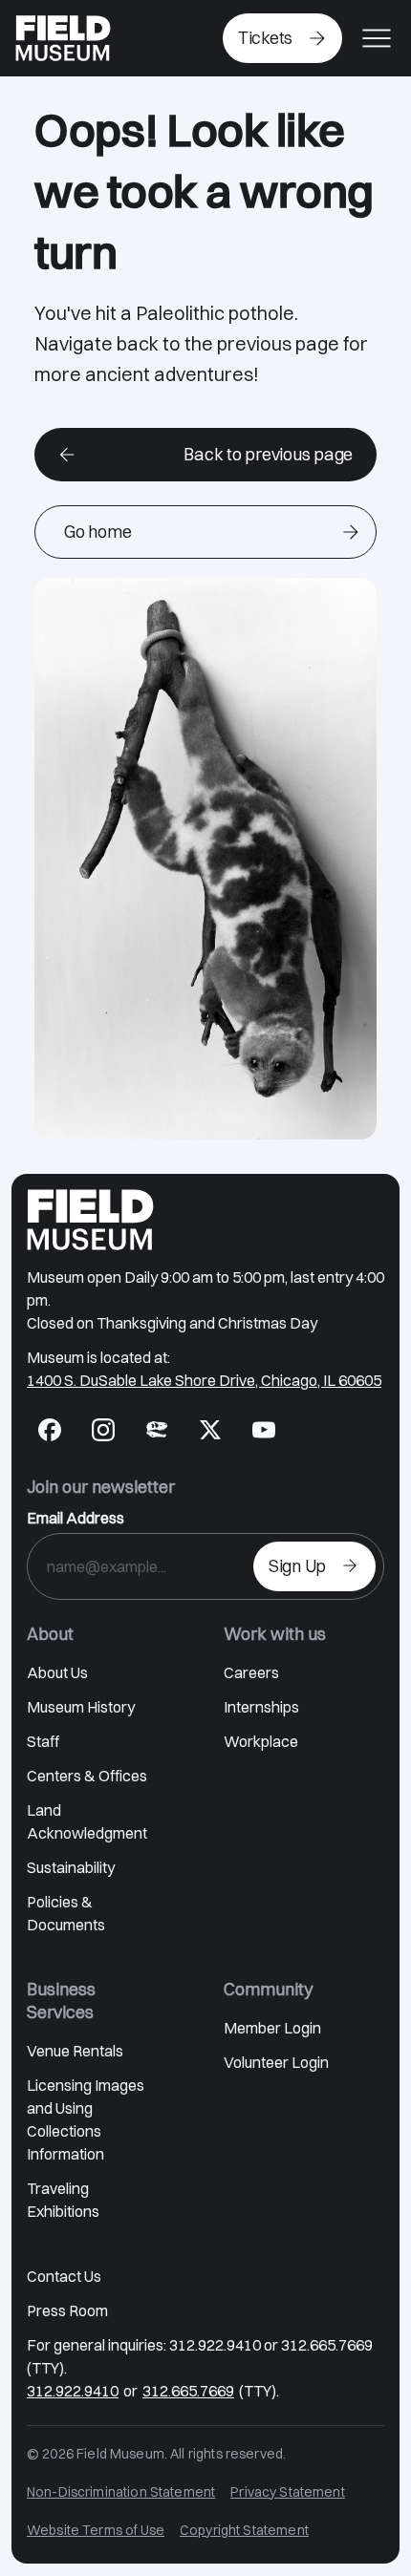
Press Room (67, 2310)
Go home (97, 532)
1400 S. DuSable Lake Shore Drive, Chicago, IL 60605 (204, 1380)
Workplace (261, 1741)
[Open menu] (377, 38)
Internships (261, 1707)
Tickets (265, 38)
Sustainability (71, 1867)
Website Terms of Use (96, 2530)
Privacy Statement (288, 2492)
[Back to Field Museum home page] (63, 38)
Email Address (76, 1518)
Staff (43, 1741)
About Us (57, 1672)
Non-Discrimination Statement (121, 2492)
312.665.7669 (188, 2391)
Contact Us (64, 2276)
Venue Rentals (75, 2051)
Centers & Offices (87, 1776)
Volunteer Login (276, 2062)
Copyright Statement (244, 2530)
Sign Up (297, 1566)
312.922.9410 (73, 2391)
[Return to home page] (90, 1220)
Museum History (81, 1707)
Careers (251, 1672)
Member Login (272, 2028)
